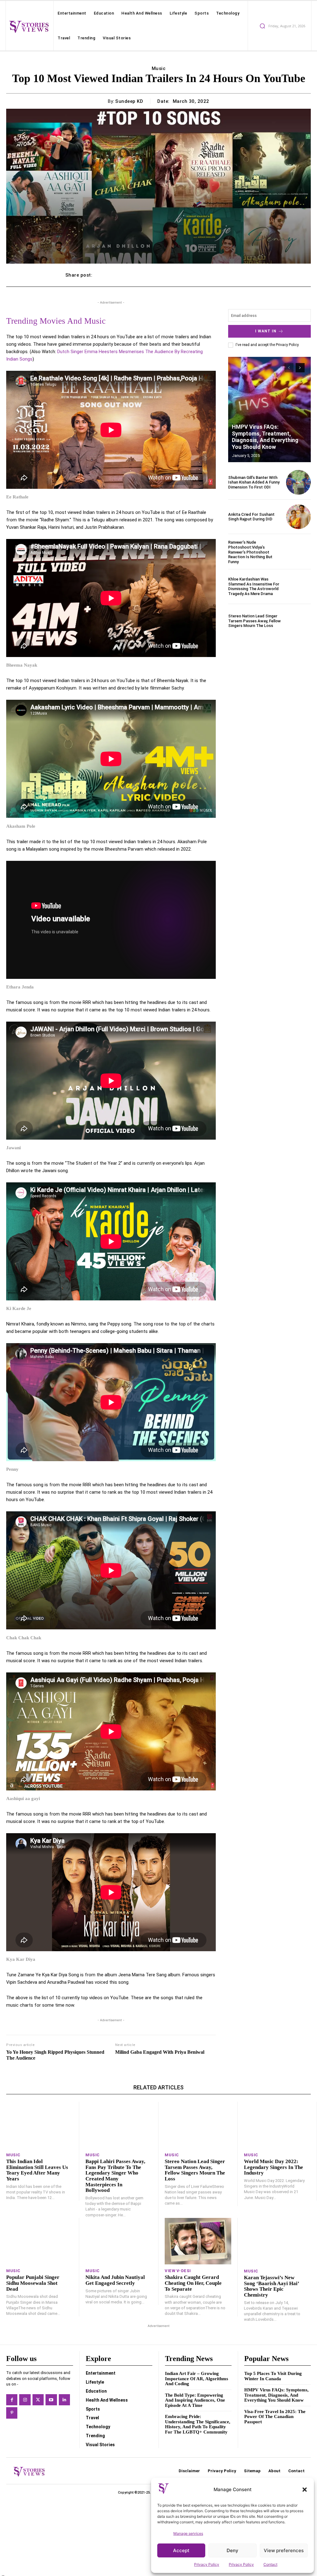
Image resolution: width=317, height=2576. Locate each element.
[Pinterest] (12, 2413)
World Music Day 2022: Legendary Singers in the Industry (274, 2167)
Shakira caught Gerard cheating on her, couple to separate (193, 2283)
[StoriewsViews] (29, 26)
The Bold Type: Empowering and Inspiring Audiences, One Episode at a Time (195, 2400)
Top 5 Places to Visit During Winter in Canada (273, 2376)
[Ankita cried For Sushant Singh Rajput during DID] (298, 517)
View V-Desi (178, 2271)
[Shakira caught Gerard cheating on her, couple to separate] (198, 2241)
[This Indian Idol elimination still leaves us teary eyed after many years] (39, 2125)
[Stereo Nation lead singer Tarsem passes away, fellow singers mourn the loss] (298, 621)
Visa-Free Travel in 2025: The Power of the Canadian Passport (275, 2417)
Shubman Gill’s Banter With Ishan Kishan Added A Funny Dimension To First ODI (254, 482)
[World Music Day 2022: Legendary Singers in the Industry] (277, 2125)
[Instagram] (25, 2400)
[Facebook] (12, 2400)
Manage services (188, 2533)
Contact (270, 2564)
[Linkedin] (64, 2400)
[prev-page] (289, 368)
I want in (266, 331)
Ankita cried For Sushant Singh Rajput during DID (251, 517)
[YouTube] (51, 2400)
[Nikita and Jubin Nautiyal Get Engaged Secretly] (119, 2241)
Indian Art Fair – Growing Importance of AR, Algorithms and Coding (197, 2379)
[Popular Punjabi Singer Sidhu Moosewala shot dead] (39, 2241)
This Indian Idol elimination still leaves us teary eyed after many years (37, 2170)
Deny (232, 2550)
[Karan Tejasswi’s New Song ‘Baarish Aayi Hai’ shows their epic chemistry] (277, 2241)
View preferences (284, 2550)
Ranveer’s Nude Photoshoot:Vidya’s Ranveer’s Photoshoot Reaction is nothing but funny (250, 552)
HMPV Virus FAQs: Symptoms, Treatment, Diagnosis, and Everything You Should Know (265, 437)
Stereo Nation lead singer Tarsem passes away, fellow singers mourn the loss (254, 621)
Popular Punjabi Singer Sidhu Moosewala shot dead (33, 2283)
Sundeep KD (129, 101)
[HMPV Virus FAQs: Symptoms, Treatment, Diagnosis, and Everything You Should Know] (269, 410)
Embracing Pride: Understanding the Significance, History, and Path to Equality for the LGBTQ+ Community (198, 2424)
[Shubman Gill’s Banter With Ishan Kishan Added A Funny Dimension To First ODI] (298, 482)
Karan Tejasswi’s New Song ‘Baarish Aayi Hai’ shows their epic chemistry (272, 2286)
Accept (181, 2550)
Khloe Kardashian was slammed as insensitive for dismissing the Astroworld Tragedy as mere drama (254, 586)
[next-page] (300, 368)
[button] (305, 2490)
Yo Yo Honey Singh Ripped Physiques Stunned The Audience (55, 2055)
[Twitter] (38, 2400)
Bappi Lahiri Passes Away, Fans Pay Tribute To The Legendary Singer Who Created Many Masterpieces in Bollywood (115, 2176)
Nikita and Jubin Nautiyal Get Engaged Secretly (115, 2280)
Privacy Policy (207, 2564)
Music (159, 68)
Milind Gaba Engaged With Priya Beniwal (160, 2052)
